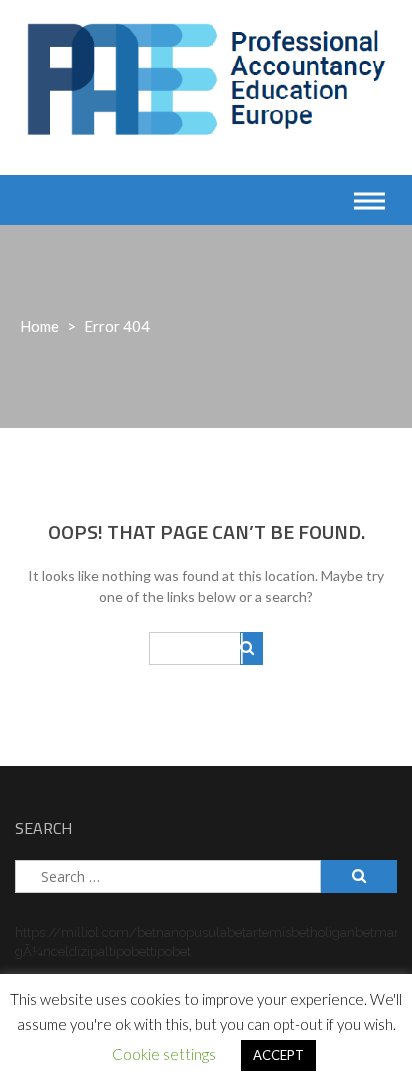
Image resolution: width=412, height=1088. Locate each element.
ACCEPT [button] (278, 1055)
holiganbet (342, 932)
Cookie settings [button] (164, 1054)
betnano (161, 932)
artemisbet (278, 932)
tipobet (129, 951)
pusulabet (216, 932)
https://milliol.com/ (76, 932)
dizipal (89, 951)
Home (39, 326)
